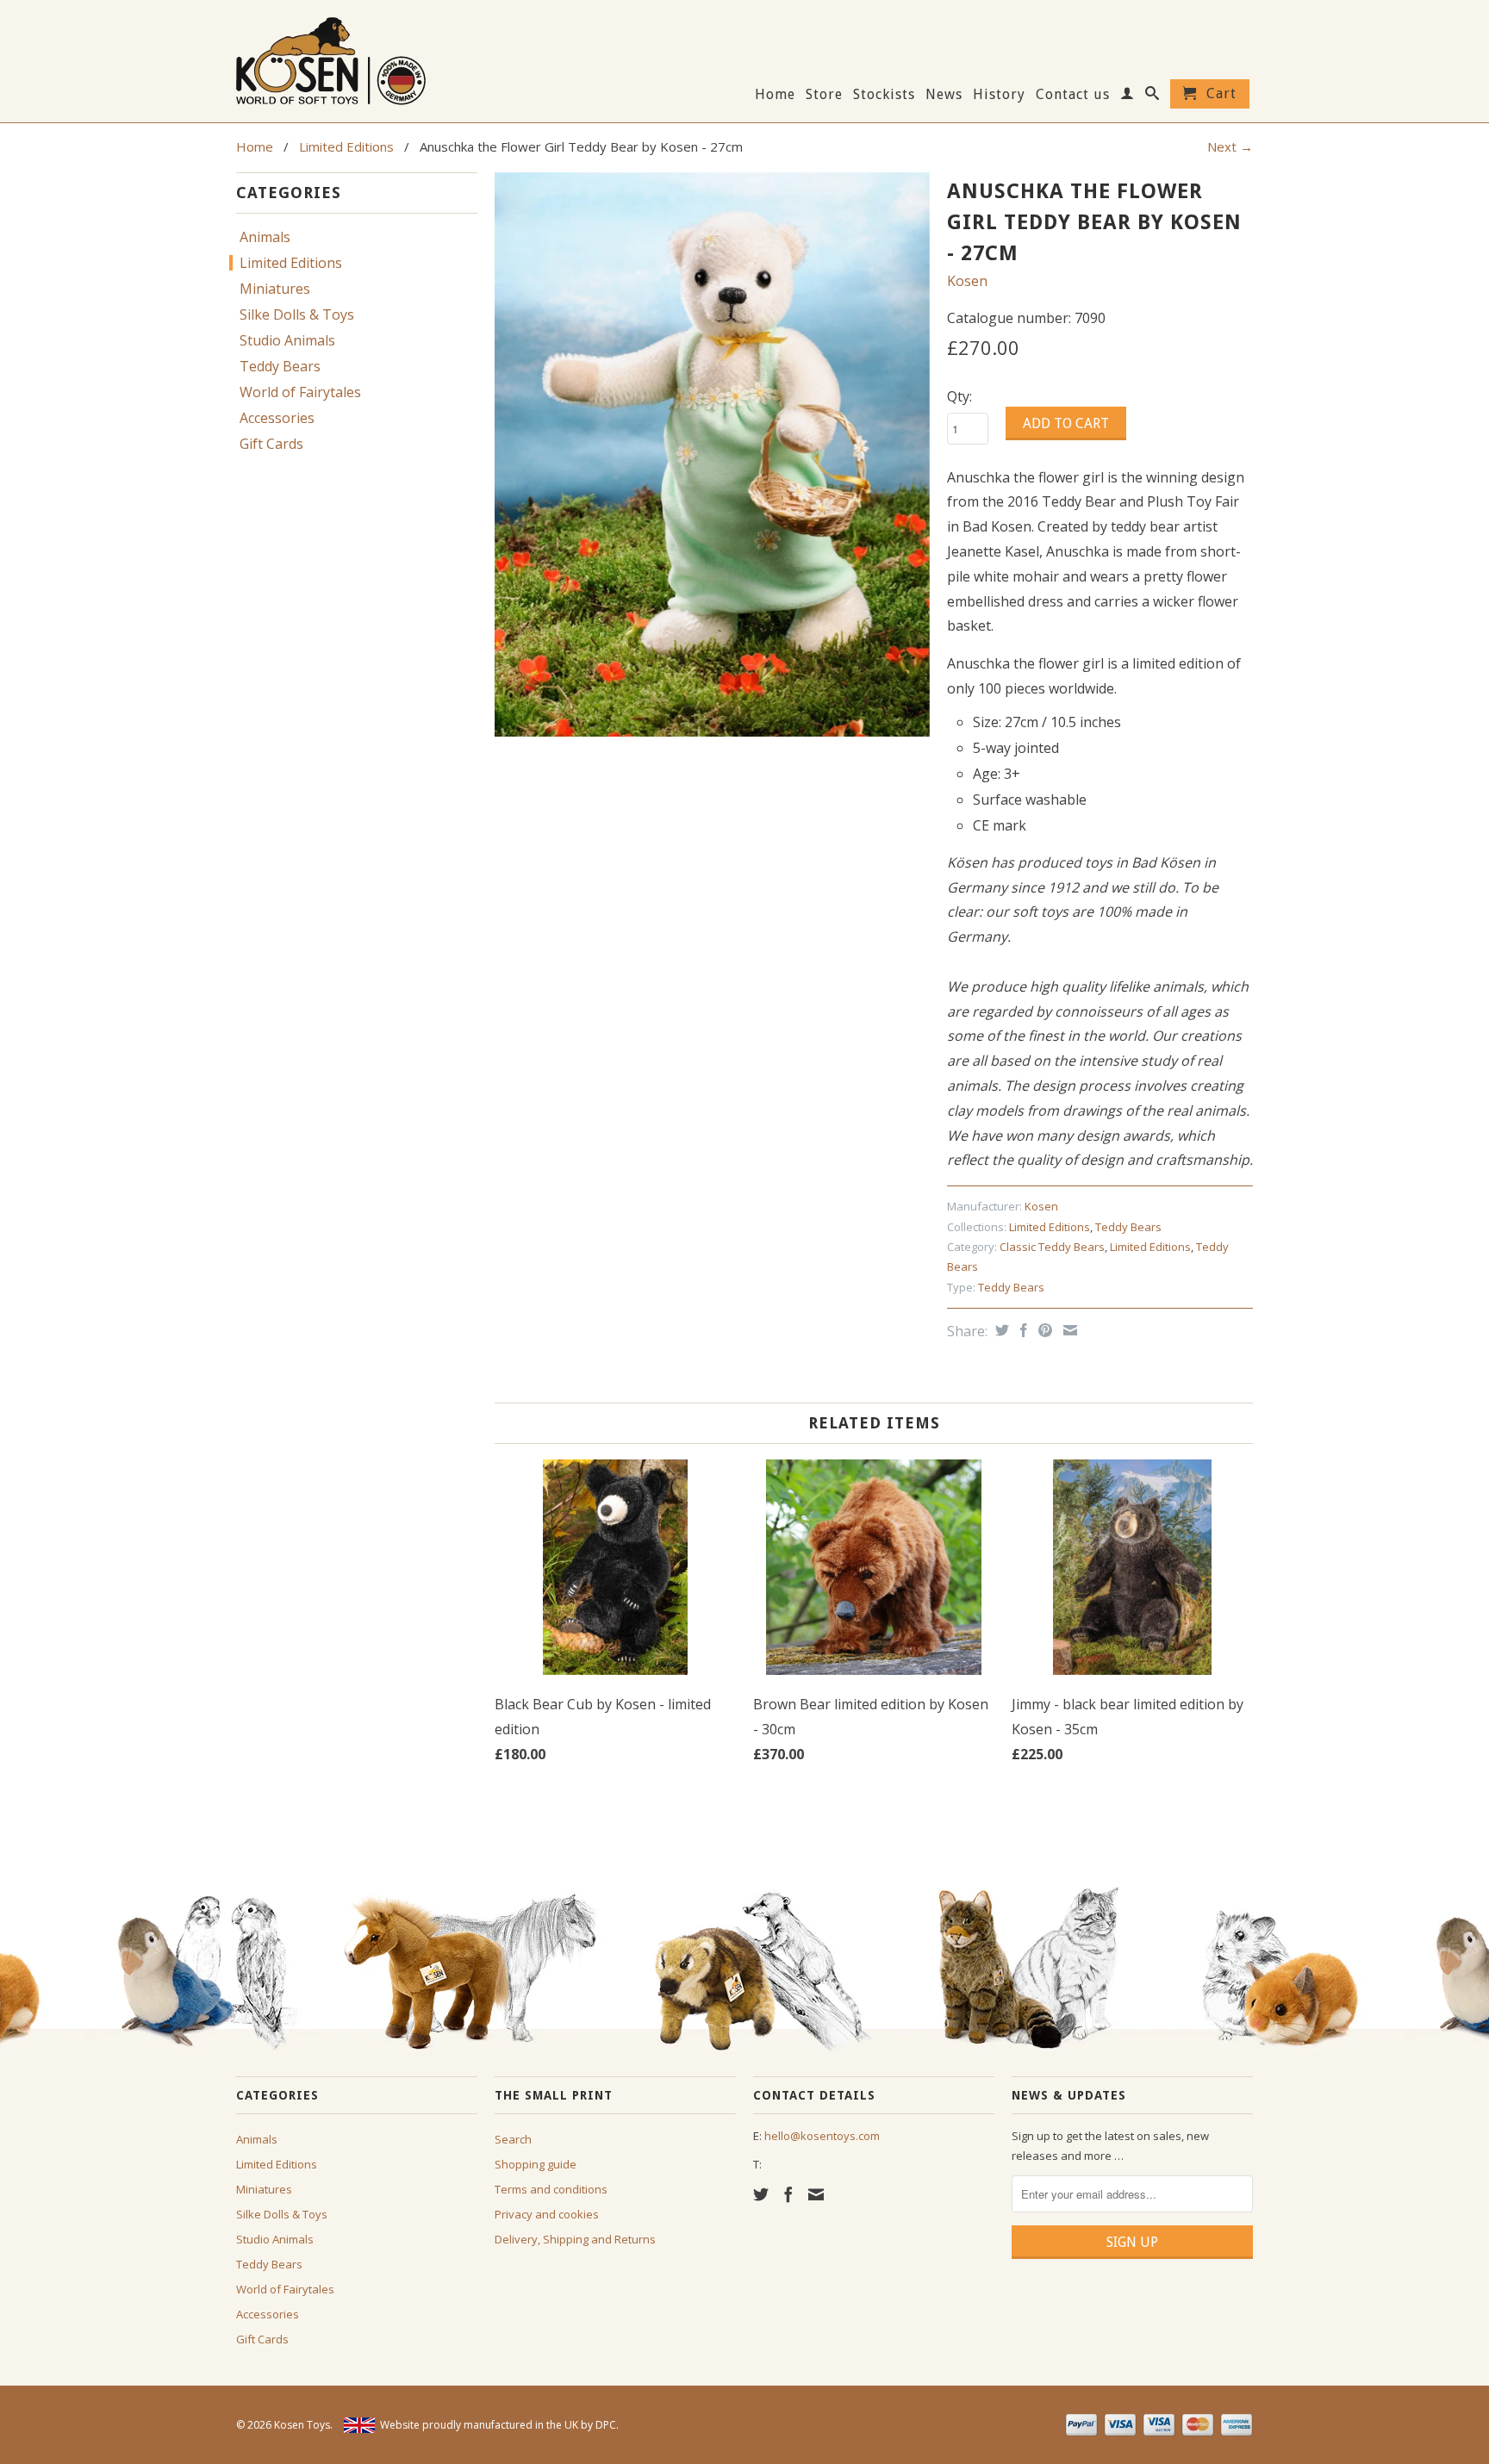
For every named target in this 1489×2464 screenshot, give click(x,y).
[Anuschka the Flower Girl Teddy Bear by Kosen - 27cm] (712, 455)
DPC (606, 2425)
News (944, 95)
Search (513, 2139)
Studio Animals (287, 340)
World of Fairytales (300, 392)
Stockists (884, 95)
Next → (1230, 146)
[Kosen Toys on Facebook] (788, 2194)
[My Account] (1128, 96)
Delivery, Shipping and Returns (575, 2239)
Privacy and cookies (547, 2214)
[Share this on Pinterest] (1043, 1330)
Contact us (1073, 95)
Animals (265, 237)
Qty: (959, 396)
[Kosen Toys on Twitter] (761, 2194)
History (999, 95)
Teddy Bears (280, 366)
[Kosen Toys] (357, 59)
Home (775, 95)
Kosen (967, 281)
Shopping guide (536, 2164)
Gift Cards (271, 444)
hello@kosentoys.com (822, 2136)
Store (824, 95)
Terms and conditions (551, 2189)
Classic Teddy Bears (1052, 1247)
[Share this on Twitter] (1000, 1330)
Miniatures (275, 289)
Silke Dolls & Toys (297, 314)
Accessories (277, 418)
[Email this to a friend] (1068, 1330)
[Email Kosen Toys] (816, 2194)
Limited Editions (346, 146)
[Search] (1153, 96)
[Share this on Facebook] (1022, 1330)
